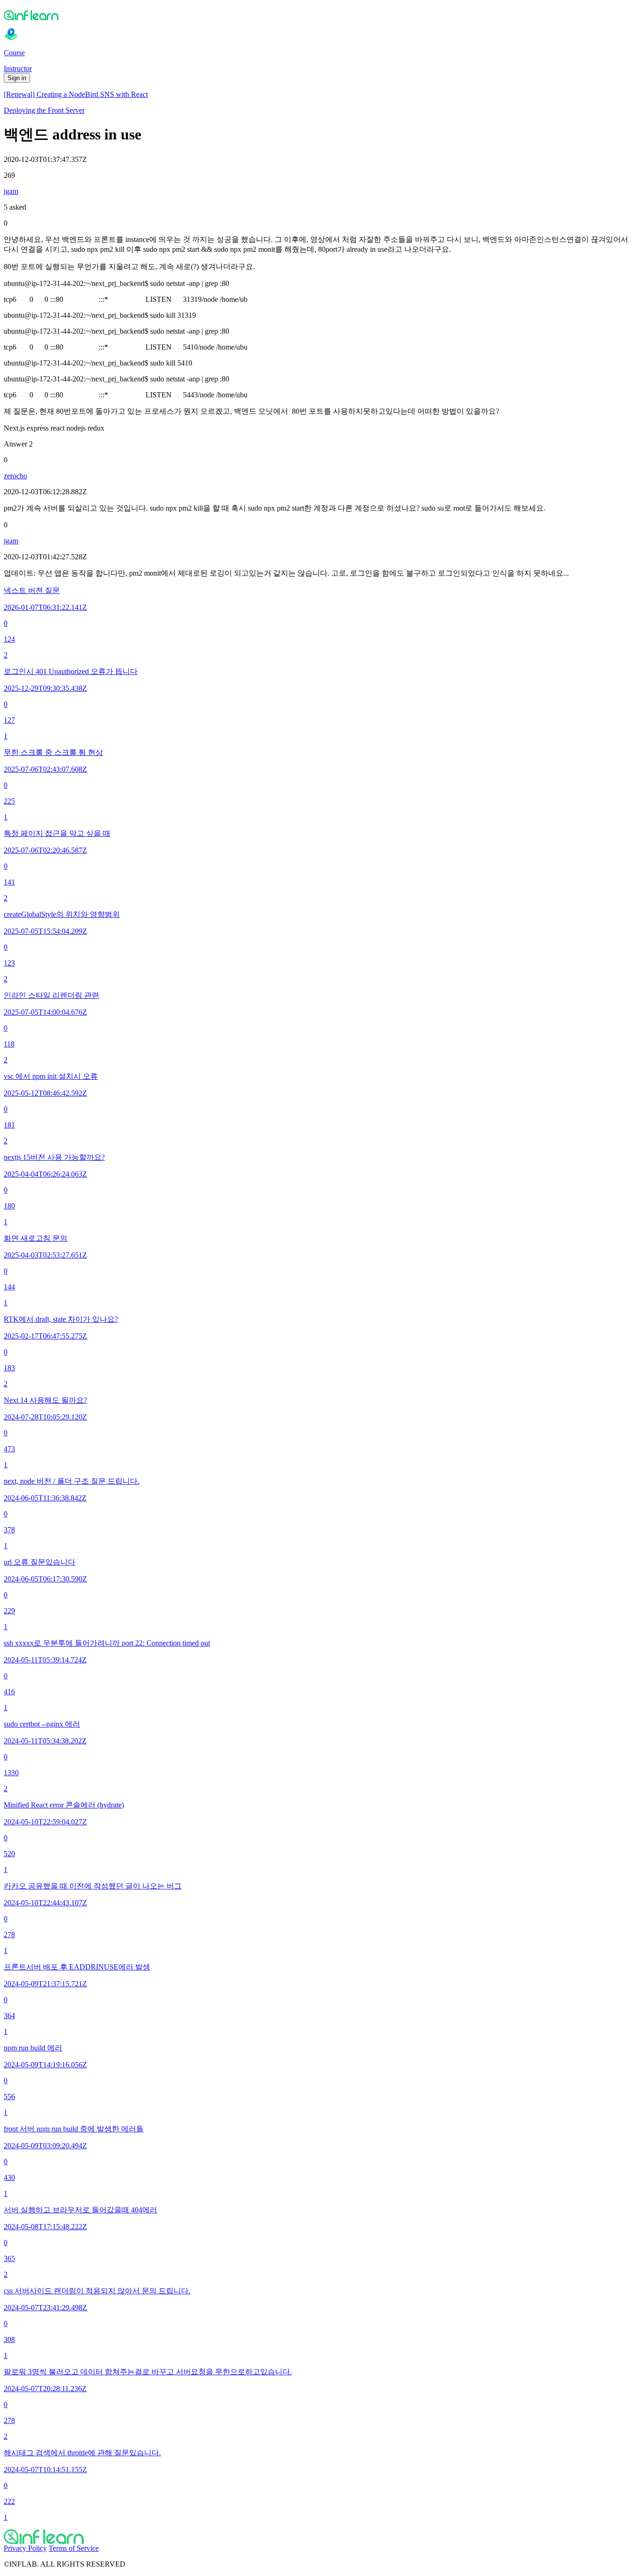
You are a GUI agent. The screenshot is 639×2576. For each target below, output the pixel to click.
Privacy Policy (25, 2548)
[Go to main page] (319, 2537)
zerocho (15, 476)
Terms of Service (74, 2548)
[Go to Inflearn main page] (319, 15)
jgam (11, 191)
